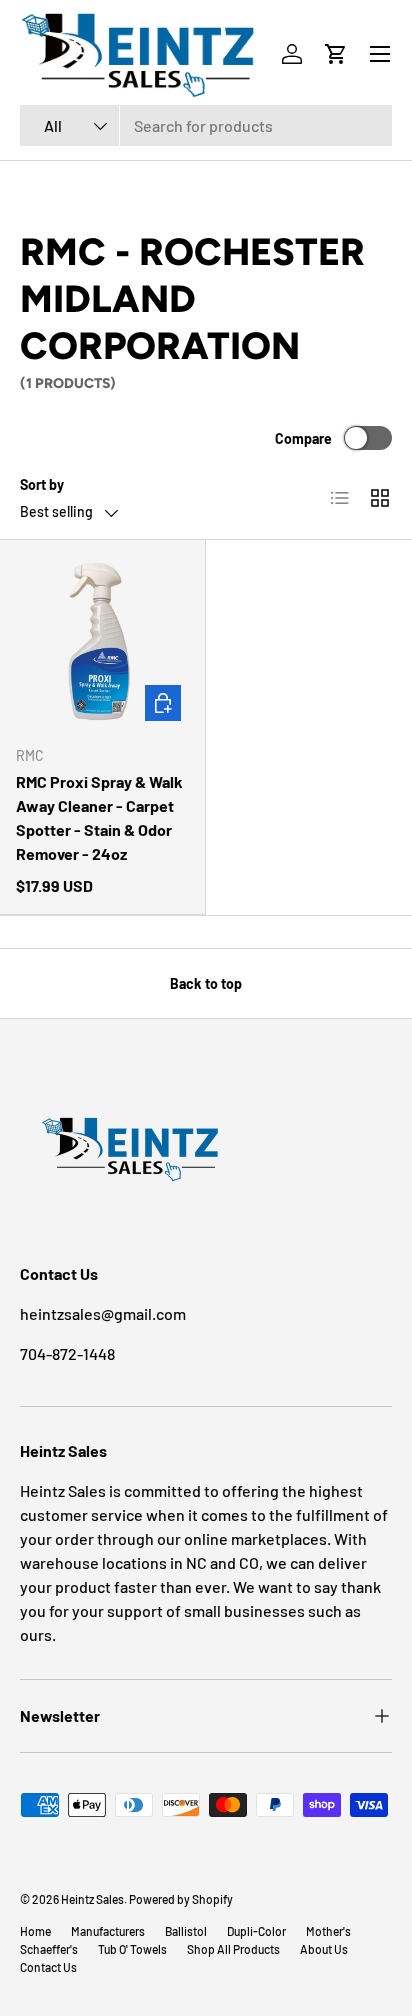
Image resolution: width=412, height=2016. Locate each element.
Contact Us (48, 1967)
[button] (336, 54)
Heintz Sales (92, 1899)
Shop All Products (233, 1949)
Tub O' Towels (132, 1949)
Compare (303, 438)
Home (35, 1931)
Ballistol (186, 1931)
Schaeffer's (49, 1949)
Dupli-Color (256, 1931)
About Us (324, 1949)
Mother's (328, 1931)
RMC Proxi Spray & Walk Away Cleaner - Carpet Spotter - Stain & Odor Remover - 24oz (99, 817)
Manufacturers (108, 1931)
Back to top (206, 983)
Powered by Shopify (181, 1899)
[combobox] (206, 125)
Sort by (42, 484)
